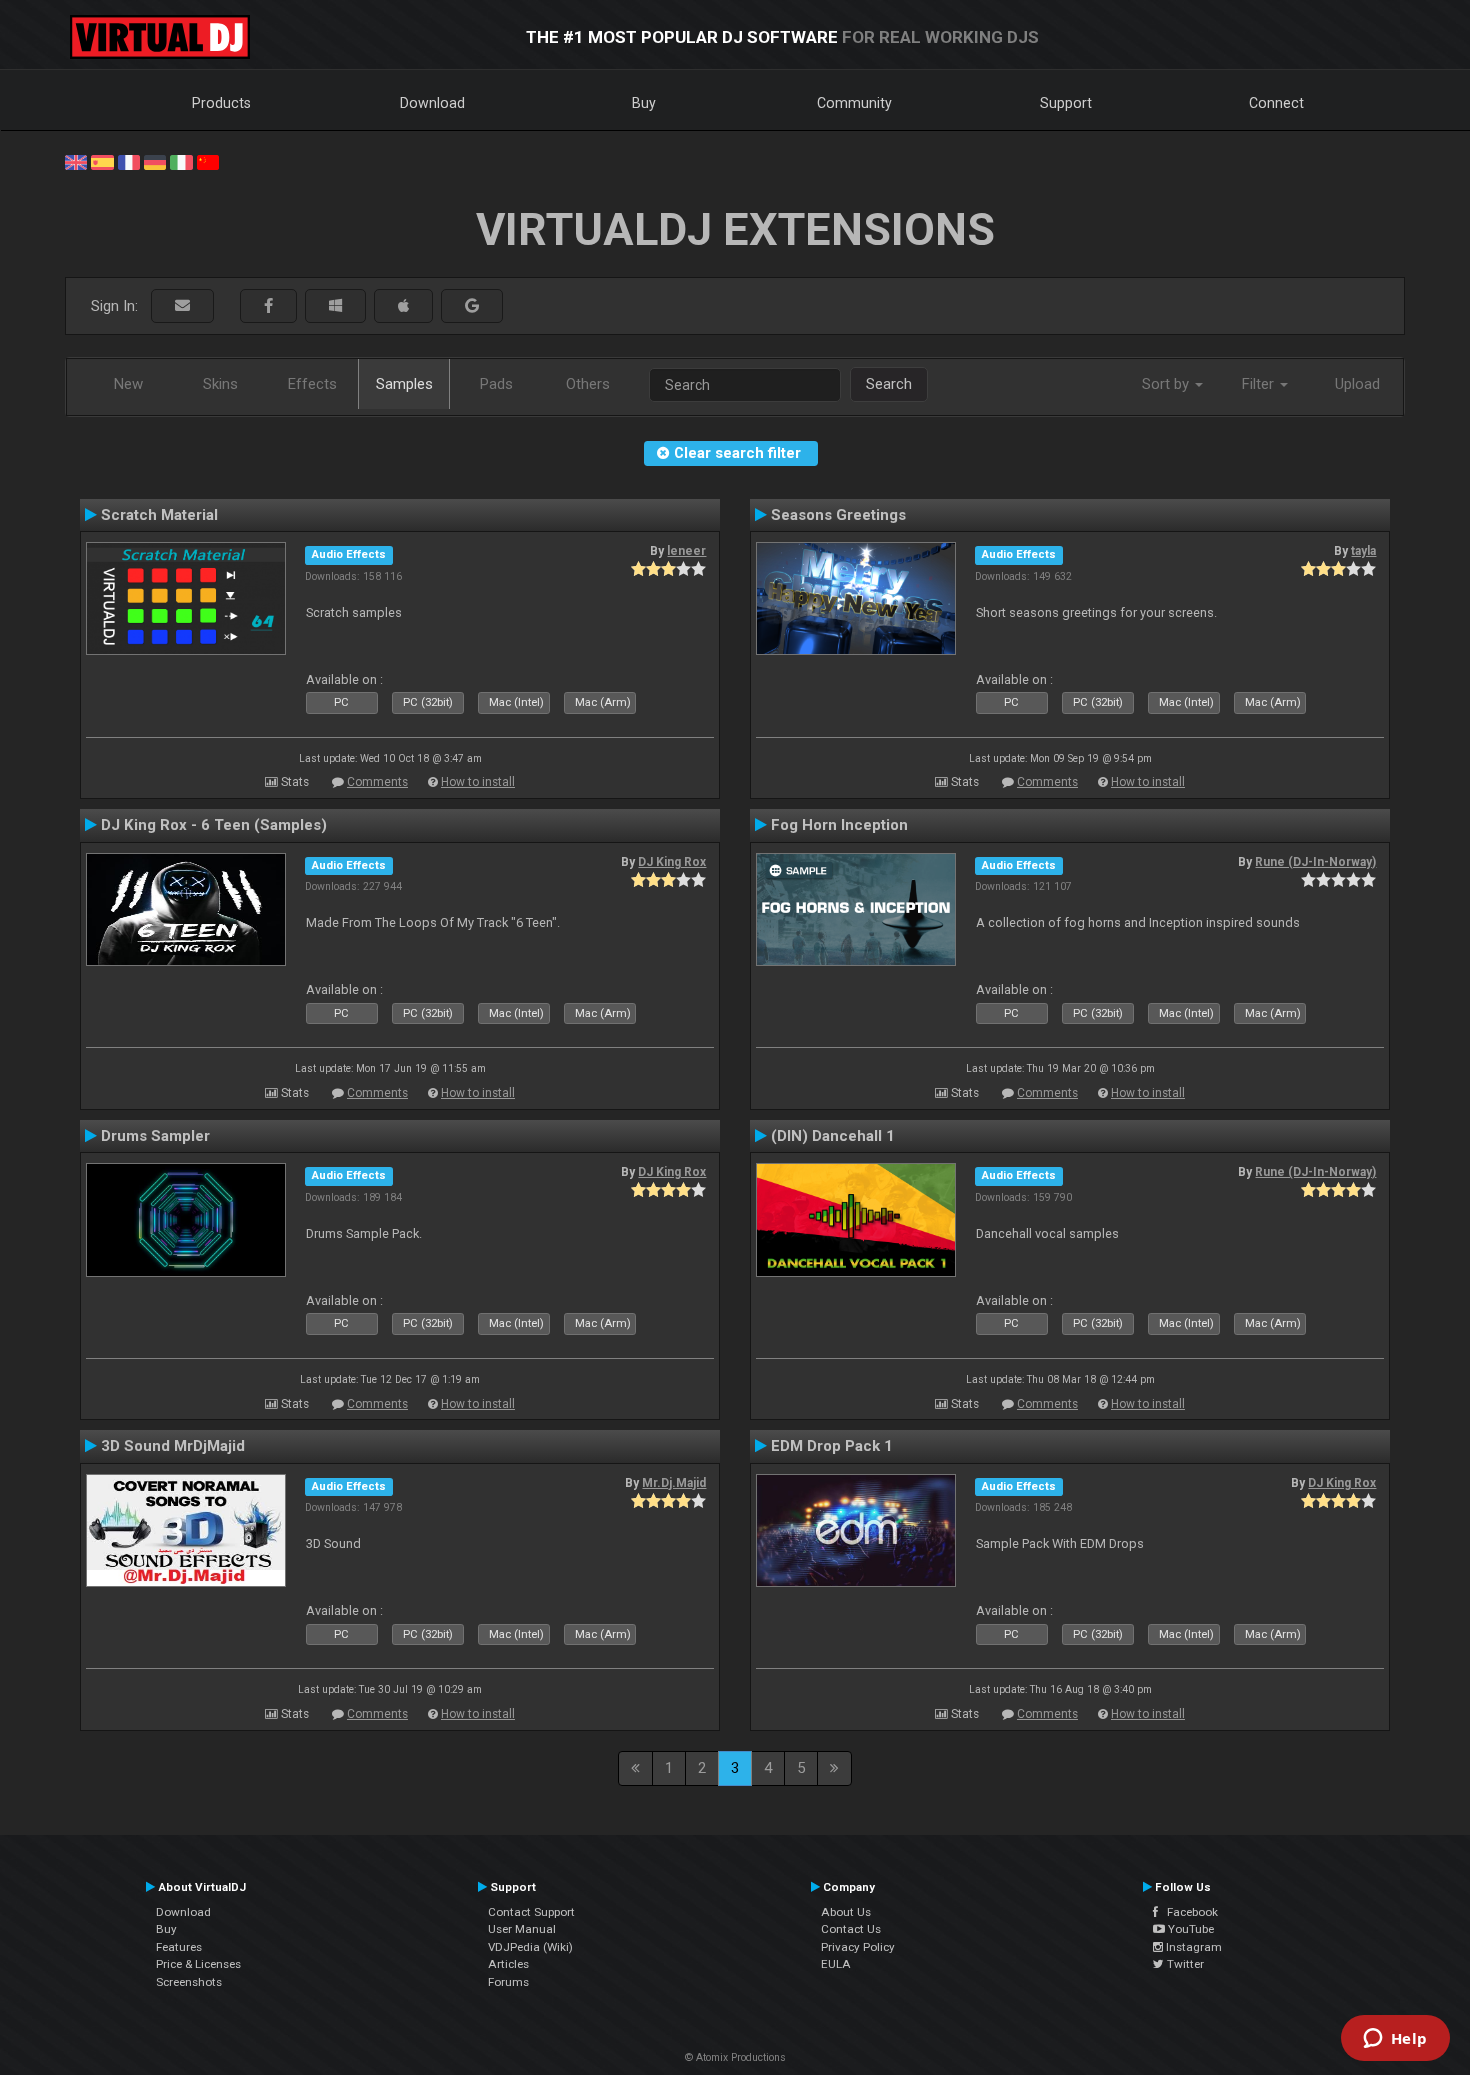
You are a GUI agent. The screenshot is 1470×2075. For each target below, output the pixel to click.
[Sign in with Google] (472, 306)
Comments (377, 782)
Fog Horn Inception (839, 825)
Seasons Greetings (838, 515)
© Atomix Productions (735, 2057)
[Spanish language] (102, 161)
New (128, 384)
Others (588, 384)
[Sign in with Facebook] (268, 306)
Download (432, 103)
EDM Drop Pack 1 (832, 1446)
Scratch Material (159, 515)
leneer (686, 551)
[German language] (155, 161)
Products (221, 103)
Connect (1276, 103)
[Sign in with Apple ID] (403, 306)
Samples (404, 384)
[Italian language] (181, 161)
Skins (220, 384)
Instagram (1192, 1947)
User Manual (522, 1929)
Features (179, 1947)
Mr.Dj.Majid (674, 1483)
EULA (836, 1964)
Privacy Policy (858, 1947)
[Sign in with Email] (182, 306)
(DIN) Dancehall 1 (833, 1136)
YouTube (1189, 1929)
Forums (508, 1982)
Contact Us (851, 1929)
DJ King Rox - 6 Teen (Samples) (214, 825)
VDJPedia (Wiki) (530, 1947)
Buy (644, 103)
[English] (76, 161)
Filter (1260, 384)
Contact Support (531, 1912)
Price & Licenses (198, 1964)
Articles (508, 1964)
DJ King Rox (672, 862)
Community (854, 103)
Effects (312, 384)
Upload (1357, 384)
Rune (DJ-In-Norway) (1315, 862)
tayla (1363, 551)
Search (889, 384)
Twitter (1184, 1964)
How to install (478, 782)
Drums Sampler (155, 1136)
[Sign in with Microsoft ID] (335, 306)
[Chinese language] (208, 161)
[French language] (129, 161)
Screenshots (189, 1982)
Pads (496, 384)
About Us (846, 1912)
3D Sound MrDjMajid (173, 1446)
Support (1066, 103)
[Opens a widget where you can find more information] (1395, 2040)
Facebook (1188, 1912)
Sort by (1167, 384)
